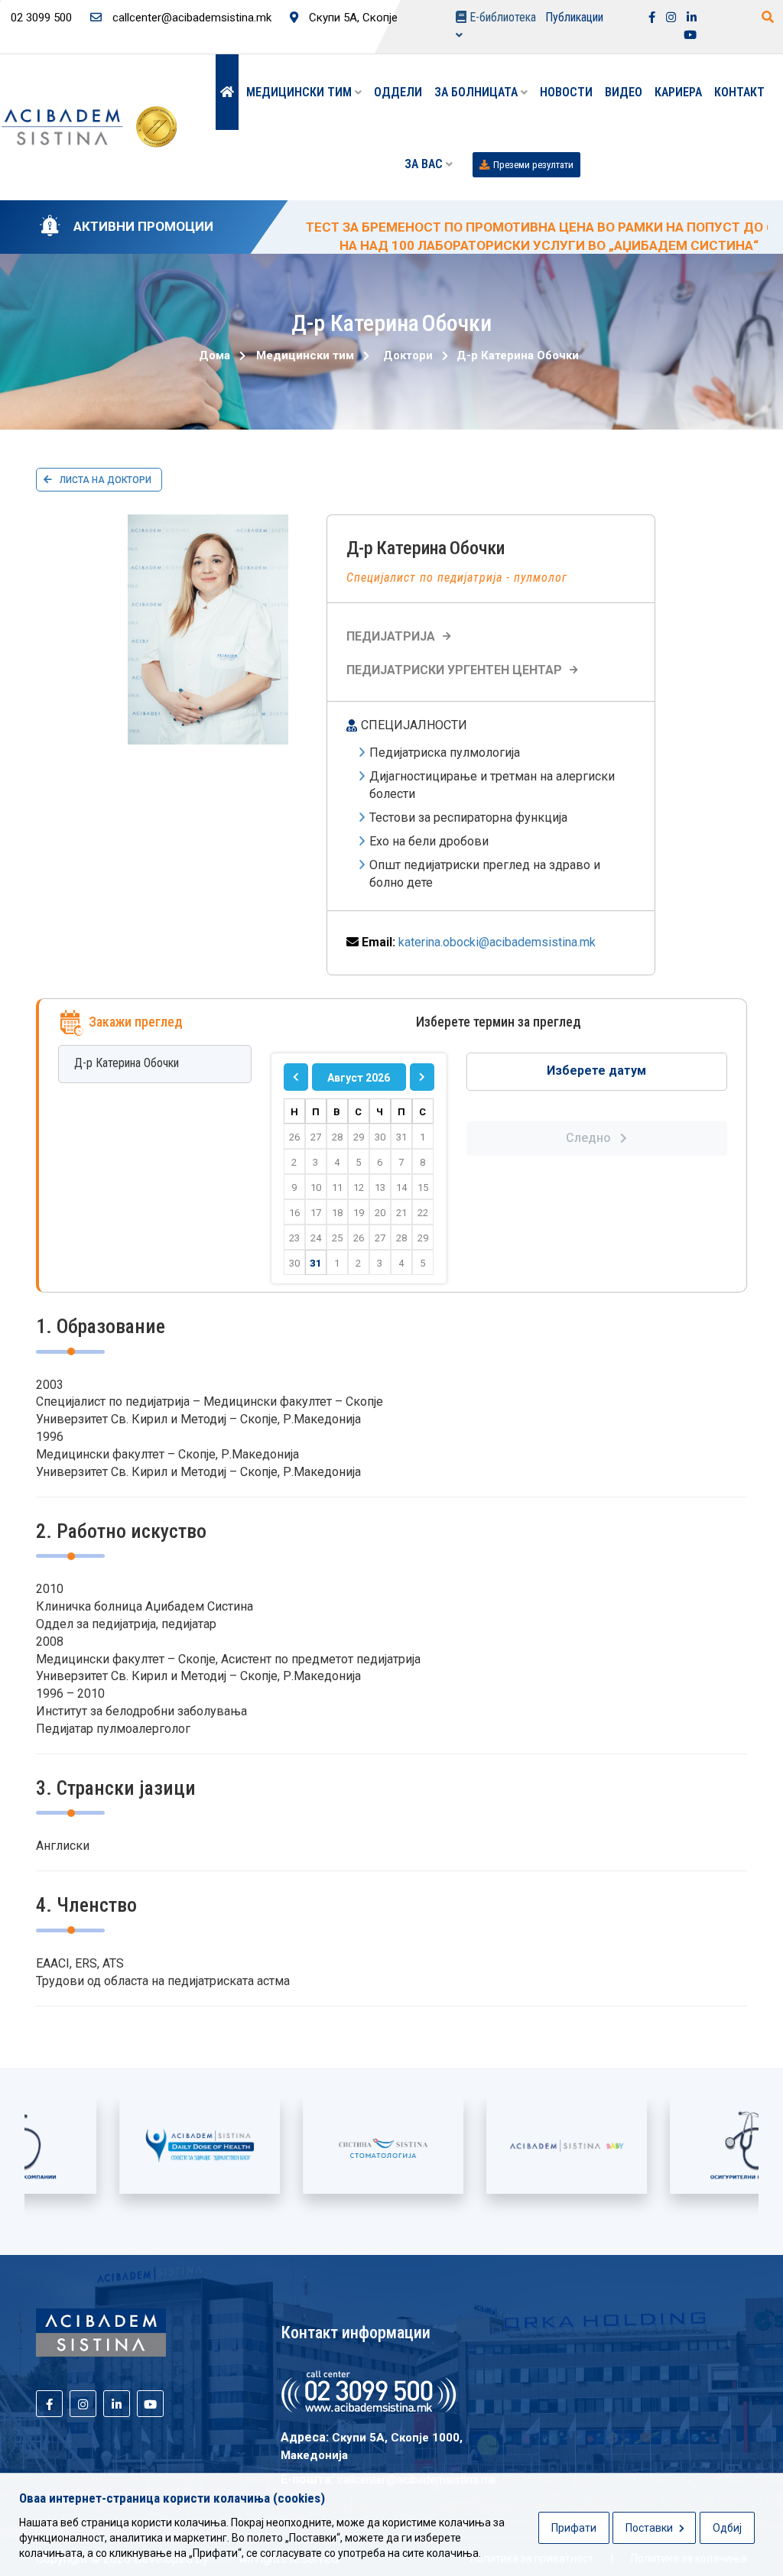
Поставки (650, 2528)
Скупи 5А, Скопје (352, 18)
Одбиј (727, 2528)
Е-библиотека (501, 17)
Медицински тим (301, 92)
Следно (593, 1138)
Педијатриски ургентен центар (454, 670)
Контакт (739, 92)
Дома (214, 355)
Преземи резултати (533, 165)
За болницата (478, 92)
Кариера (678, 92)
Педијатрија (391, 636)
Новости (566, 92)
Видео (624, 92)
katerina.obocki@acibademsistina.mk (497, 942)
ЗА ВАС (425, 164)
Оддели (398, 92)
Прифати (574, 2528)
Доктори (408, 355)
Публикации (574, 17)
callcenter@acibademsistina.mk (190, 18)
